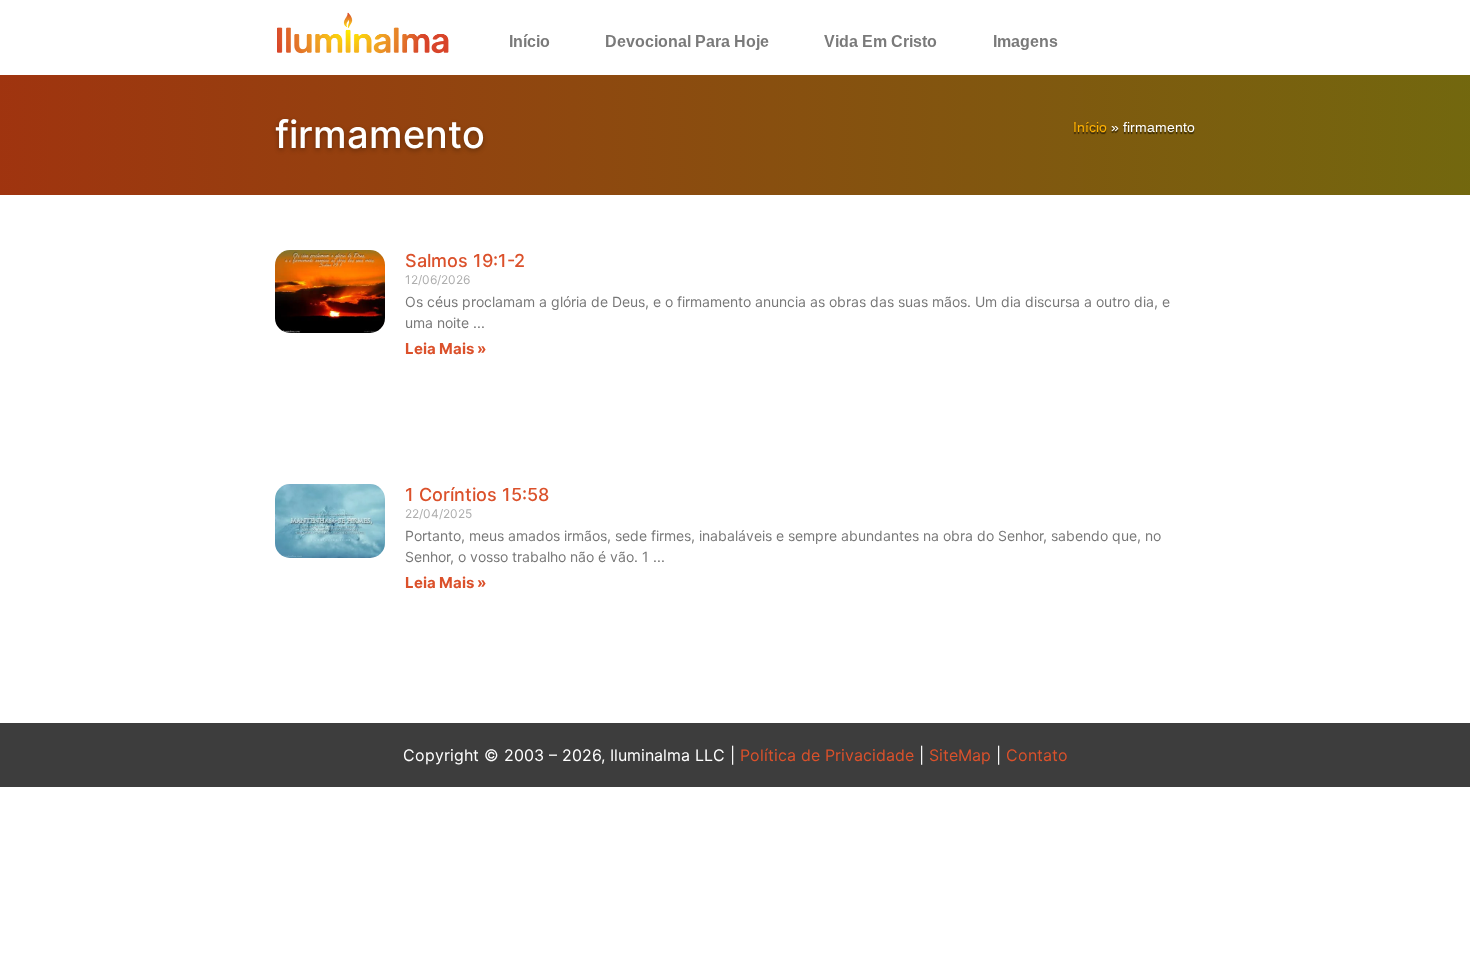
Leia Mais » (445, 348)
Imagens (1025, 41)
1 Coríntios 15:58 (477, 494)
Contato (1037, 755)
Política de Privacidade (827, 755)
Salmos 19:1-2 (465, 260)
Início (529, 41)
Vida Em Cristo (880, 41)
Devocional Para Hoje (687, 41)
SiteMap (960, 755)
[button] (1141, 41)
